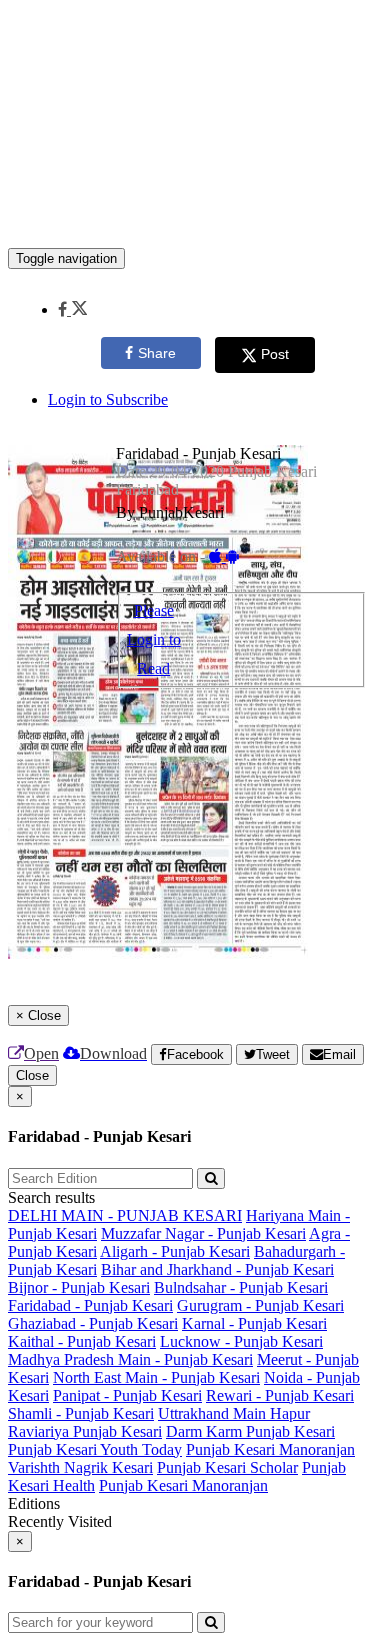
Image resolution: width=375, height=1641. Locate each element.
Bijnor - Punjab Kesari (79, 1287)
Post (275, 354)
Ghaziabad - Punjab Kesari (93, 1323)
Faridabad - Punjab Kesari (90, 1305)
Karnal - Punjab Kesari (254, 1323)
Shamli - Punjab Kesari (81, 1413)
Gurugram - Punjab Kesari (260, 1305)
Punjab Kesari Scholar (227, 1467)
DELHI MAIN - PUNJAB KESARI (125, 1215)
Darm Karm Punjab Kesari (250, 1431)
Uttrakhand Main (214, 1413)
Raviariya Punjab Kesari (85, 1431)
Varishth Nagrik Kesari (80, 1467)
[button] (72, 309)
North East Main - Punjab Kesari (156, 1377)
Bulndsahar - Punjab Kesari (241, 1287)
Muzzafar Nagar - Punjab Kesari (203, 1233)
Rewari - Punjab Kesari (280, 1395)
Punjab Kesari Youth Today (95, 1449)
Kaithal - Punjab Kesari (82, 1341)
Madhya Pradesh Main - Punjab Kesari (130, 1359)
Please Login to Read (154, 639)
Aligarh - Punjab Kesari (175, 1251)
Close (32, 1075)
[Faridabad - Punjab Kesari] (187, 218)
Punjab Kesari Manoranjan (270, 1449)
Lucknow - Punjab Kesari (241, 1341)
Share (157, 353)
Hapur (290, 1413)
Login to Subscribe (108, 399)
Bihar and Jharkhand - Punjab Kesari (217, 1269)
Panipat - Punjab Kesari (127, 1395)
